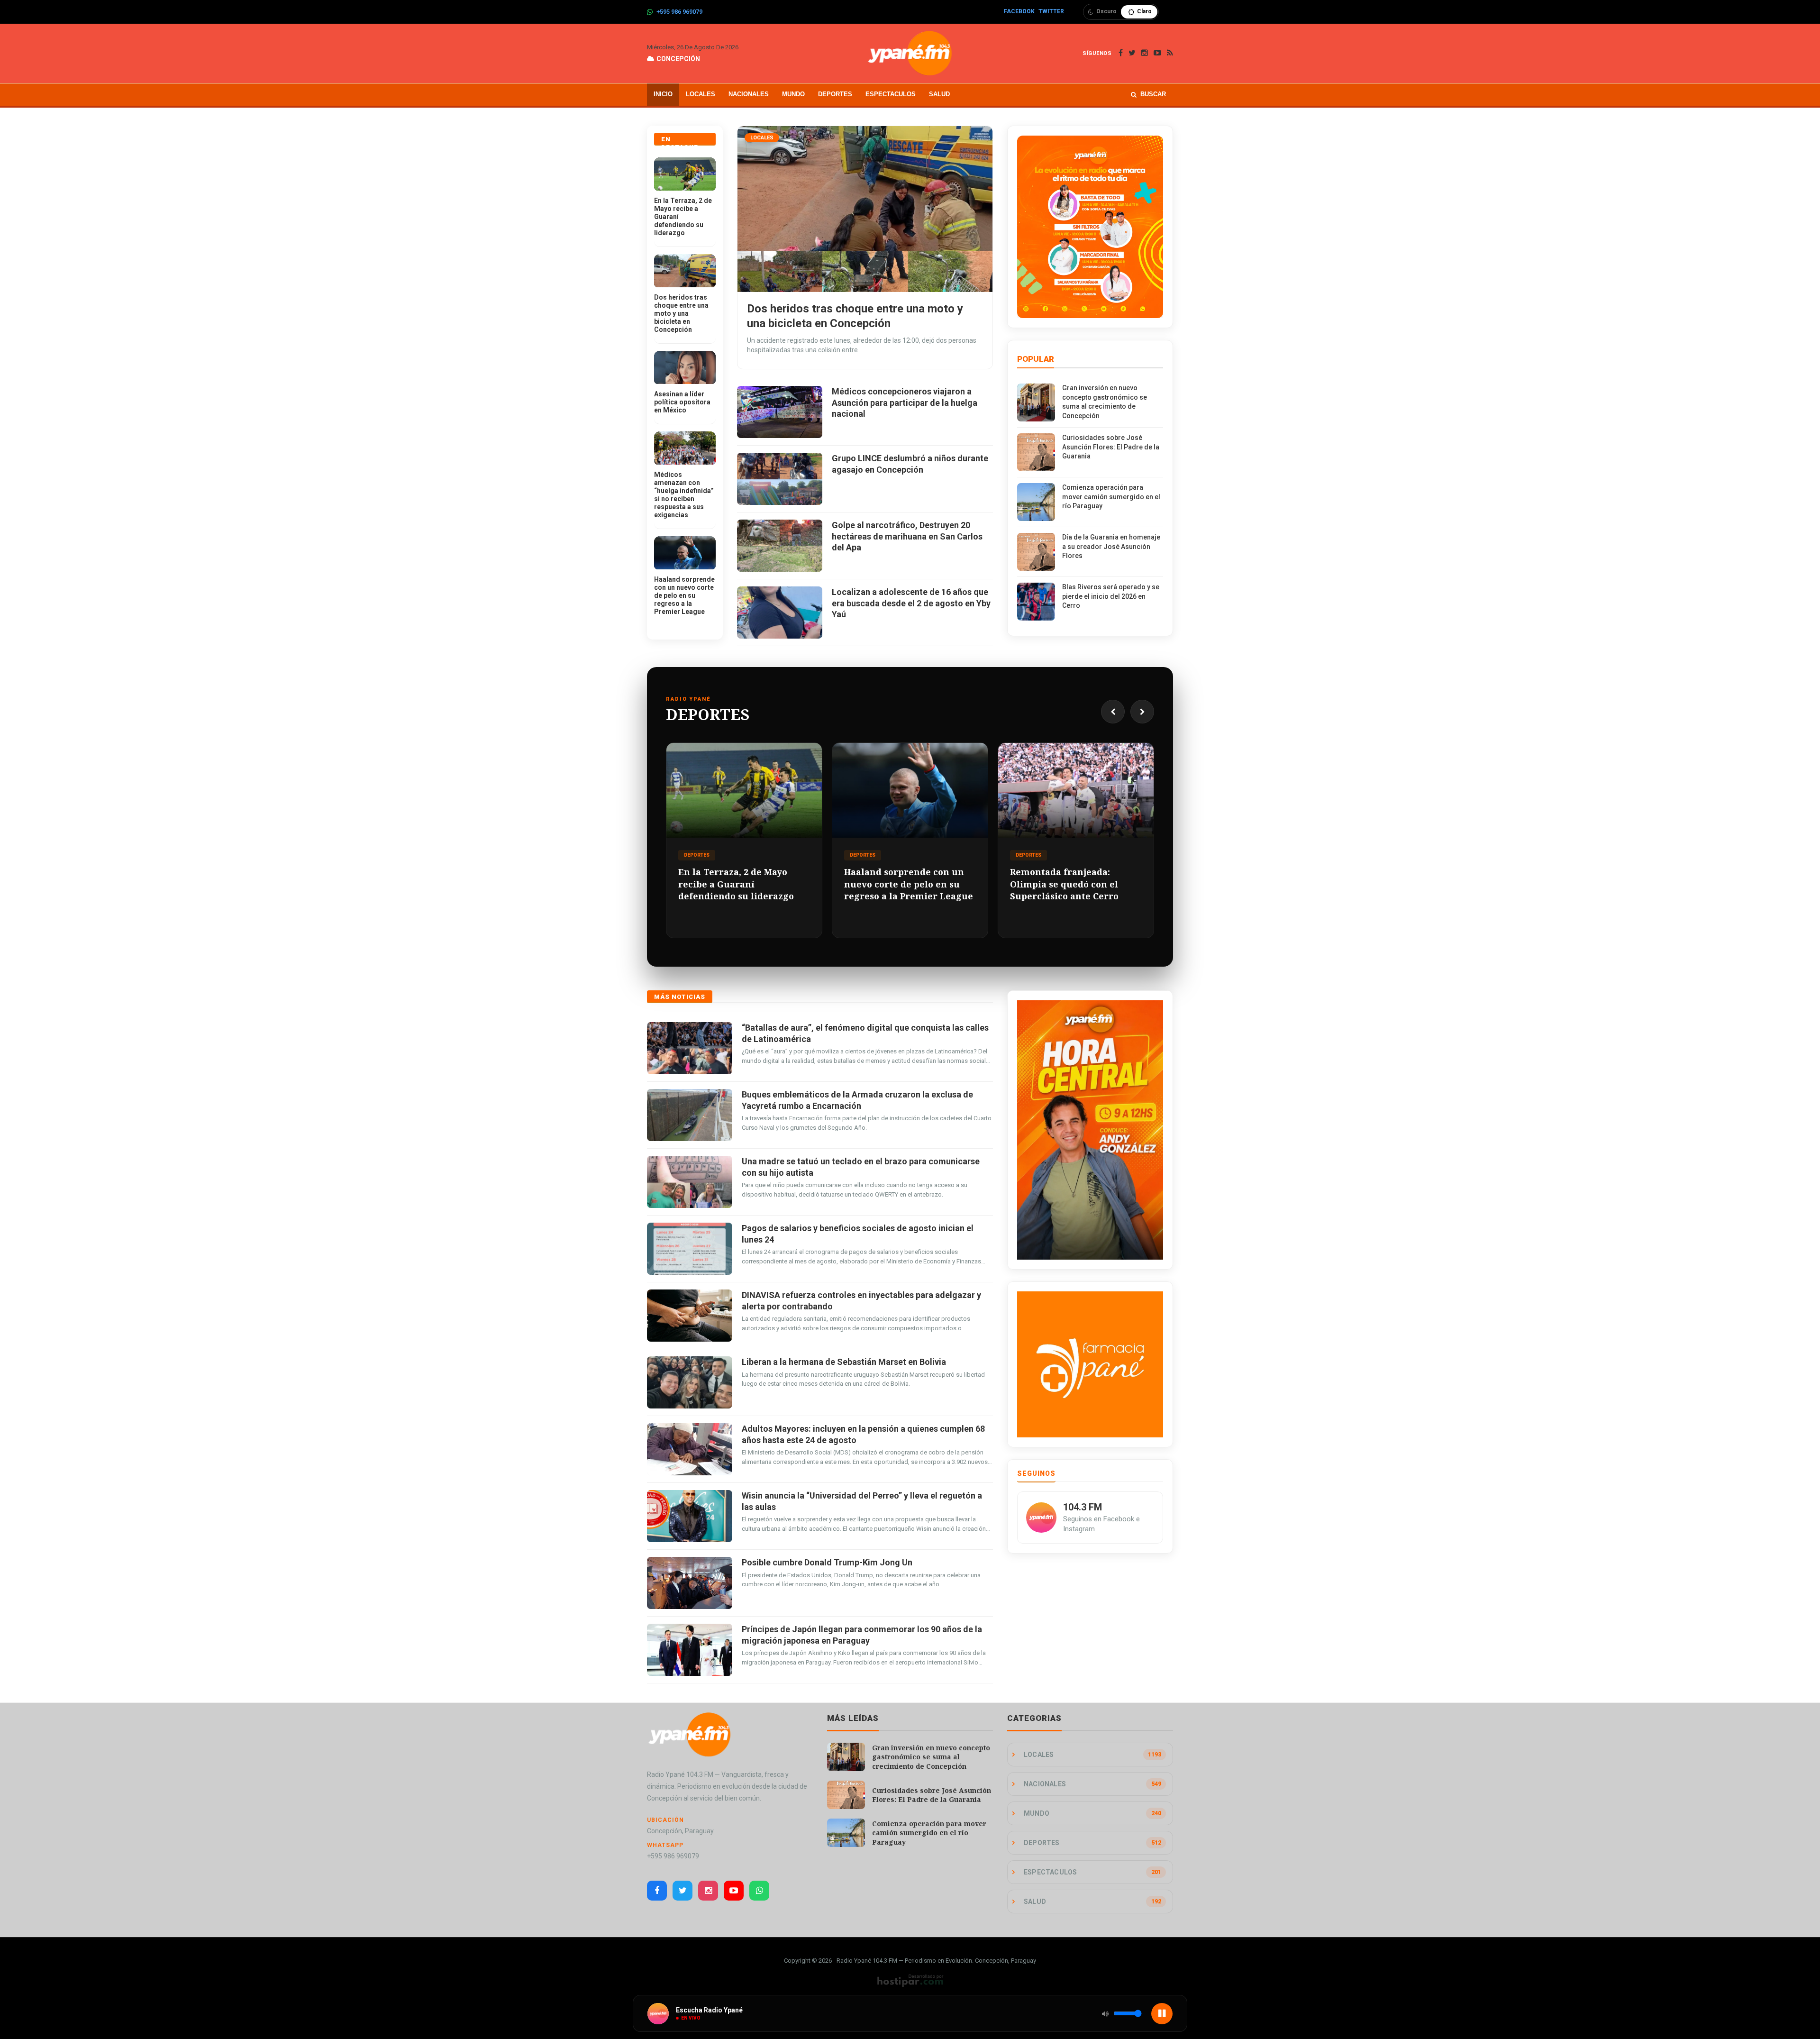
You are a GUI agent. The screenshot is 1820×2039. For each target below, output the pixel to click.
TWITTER (1051, 11)
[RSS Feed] (1170, 53)
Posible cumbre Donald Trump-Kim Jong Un (827, 1562)
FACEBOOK (1019, 11)
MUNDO (793, 94)
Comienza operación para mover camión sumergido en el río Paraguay (1111, 497)
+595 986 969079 (679, 12)
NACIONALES (749, 94)
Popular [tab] (1036, 359)
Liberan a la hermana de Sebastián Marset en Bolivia (844, 1362)
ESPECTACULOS (891, 94)
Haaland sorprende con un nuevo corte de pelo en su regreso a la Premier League (684, 595)
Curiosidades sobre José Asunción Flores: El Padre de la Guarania (1111, 447)
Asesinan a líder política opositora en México (682, 402)
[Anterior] (1113, 712)
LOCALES (701, 94)
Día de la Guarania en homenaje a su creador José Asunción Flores (1111, 546)
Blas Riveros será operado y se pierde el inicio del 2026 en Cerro (1111, 596)
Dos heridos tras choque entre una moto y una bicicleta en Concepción (681, 313)
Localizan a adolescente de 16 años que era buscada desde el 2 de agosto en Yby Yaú (911, 603)
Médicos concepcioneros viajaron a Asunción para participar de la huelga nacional (905, 402)
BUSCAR (1153, 94)
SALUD (939, 94)
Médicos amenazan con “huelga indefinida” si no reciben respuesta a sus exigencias (684, 495)
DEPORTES (835, 94)
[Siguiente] (1142, 712)
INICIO (663, 94)
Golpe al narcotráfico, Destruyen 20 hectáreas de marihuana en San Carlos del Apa (907, 536)
